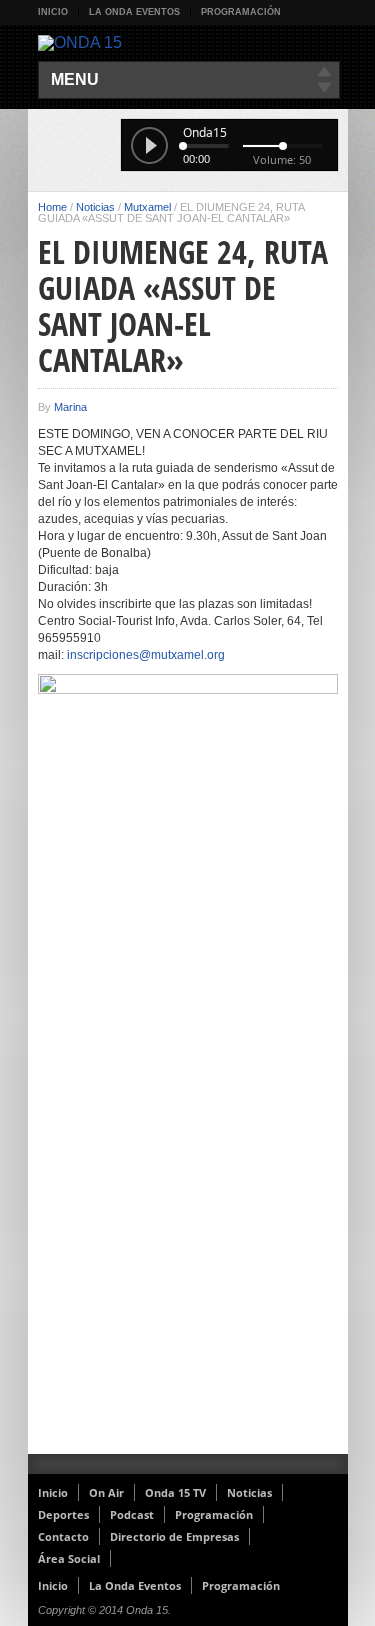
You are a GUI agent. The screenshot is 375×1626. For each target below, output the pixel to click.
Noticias (95, 207)
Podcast (132, 1514)
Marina (70, 407)
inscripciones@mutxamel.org (146, 655)
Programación (241, 12)
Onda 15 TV (175, 1492)
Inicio (53, 12)
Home (52, 207)
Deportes (63, 1514)
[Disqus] (188, 1194)
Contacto (63, 1536)
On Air (106, 1492)
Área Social (69, 1558)
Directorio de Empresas (174, 1536)
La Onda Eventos (134, 12)
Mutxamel (147, 207)
